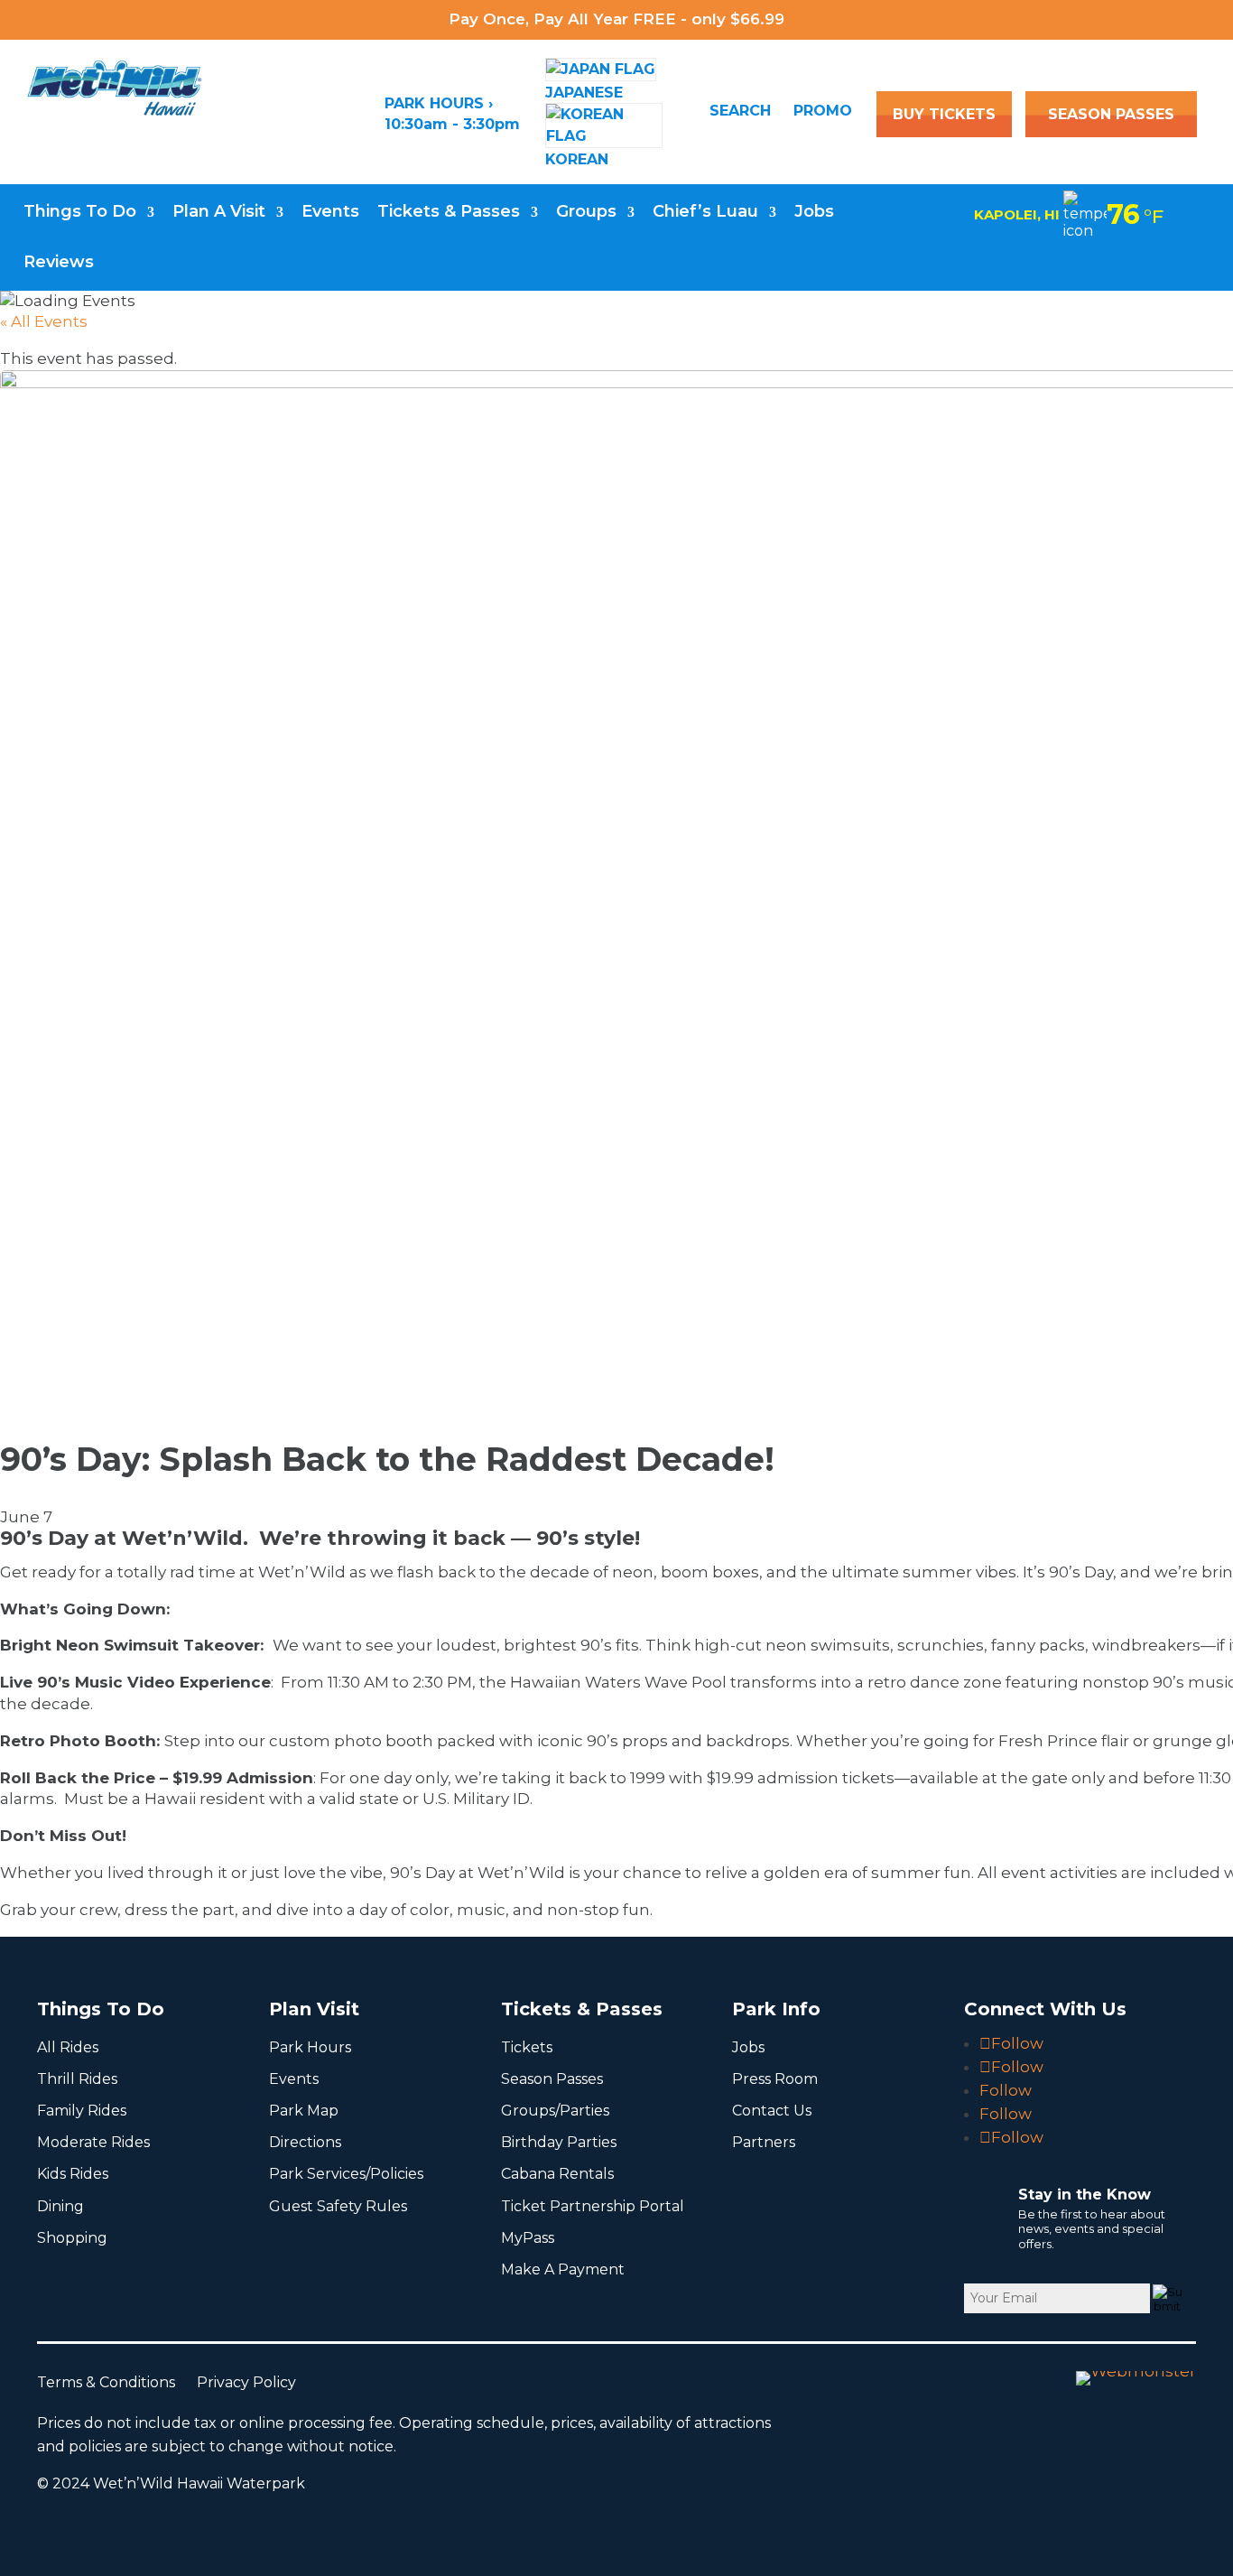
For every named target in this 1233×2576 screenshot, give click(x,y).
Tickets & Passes (449, 211)
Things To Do (80, 211)
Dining (60, 2206)
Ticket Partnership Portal (593, 2206)
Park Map (304, 2111)
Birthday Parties (559, 2142)
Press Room (775, 2079)
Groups (586, 211)
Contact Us (772, 2111)
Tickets (527, 2047)
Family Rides (82, 2111)
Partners (764, 2142)
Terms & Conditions (117, 2382)
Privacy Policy (255, 2382)
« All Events (44, 321)
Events (330, 211)
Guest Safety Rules (338, 2206)
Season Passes (552, 2079)
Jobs (814, 211)
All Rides (68, 2047)
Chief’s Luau (705, 211)
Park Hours (310, 2047)
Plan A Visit (219, 211)
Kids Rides (73, 2174)
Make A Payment (563, 2269)
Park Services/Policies (346, 2174)
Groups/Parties (555, 2111)
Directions (305, 2142)
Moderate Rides (93, 2142)
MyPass (528, 2238)
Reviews (59, 262)
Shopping (72, 2238)
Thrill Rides (77, 2079)
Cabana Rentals (557, 2174)
